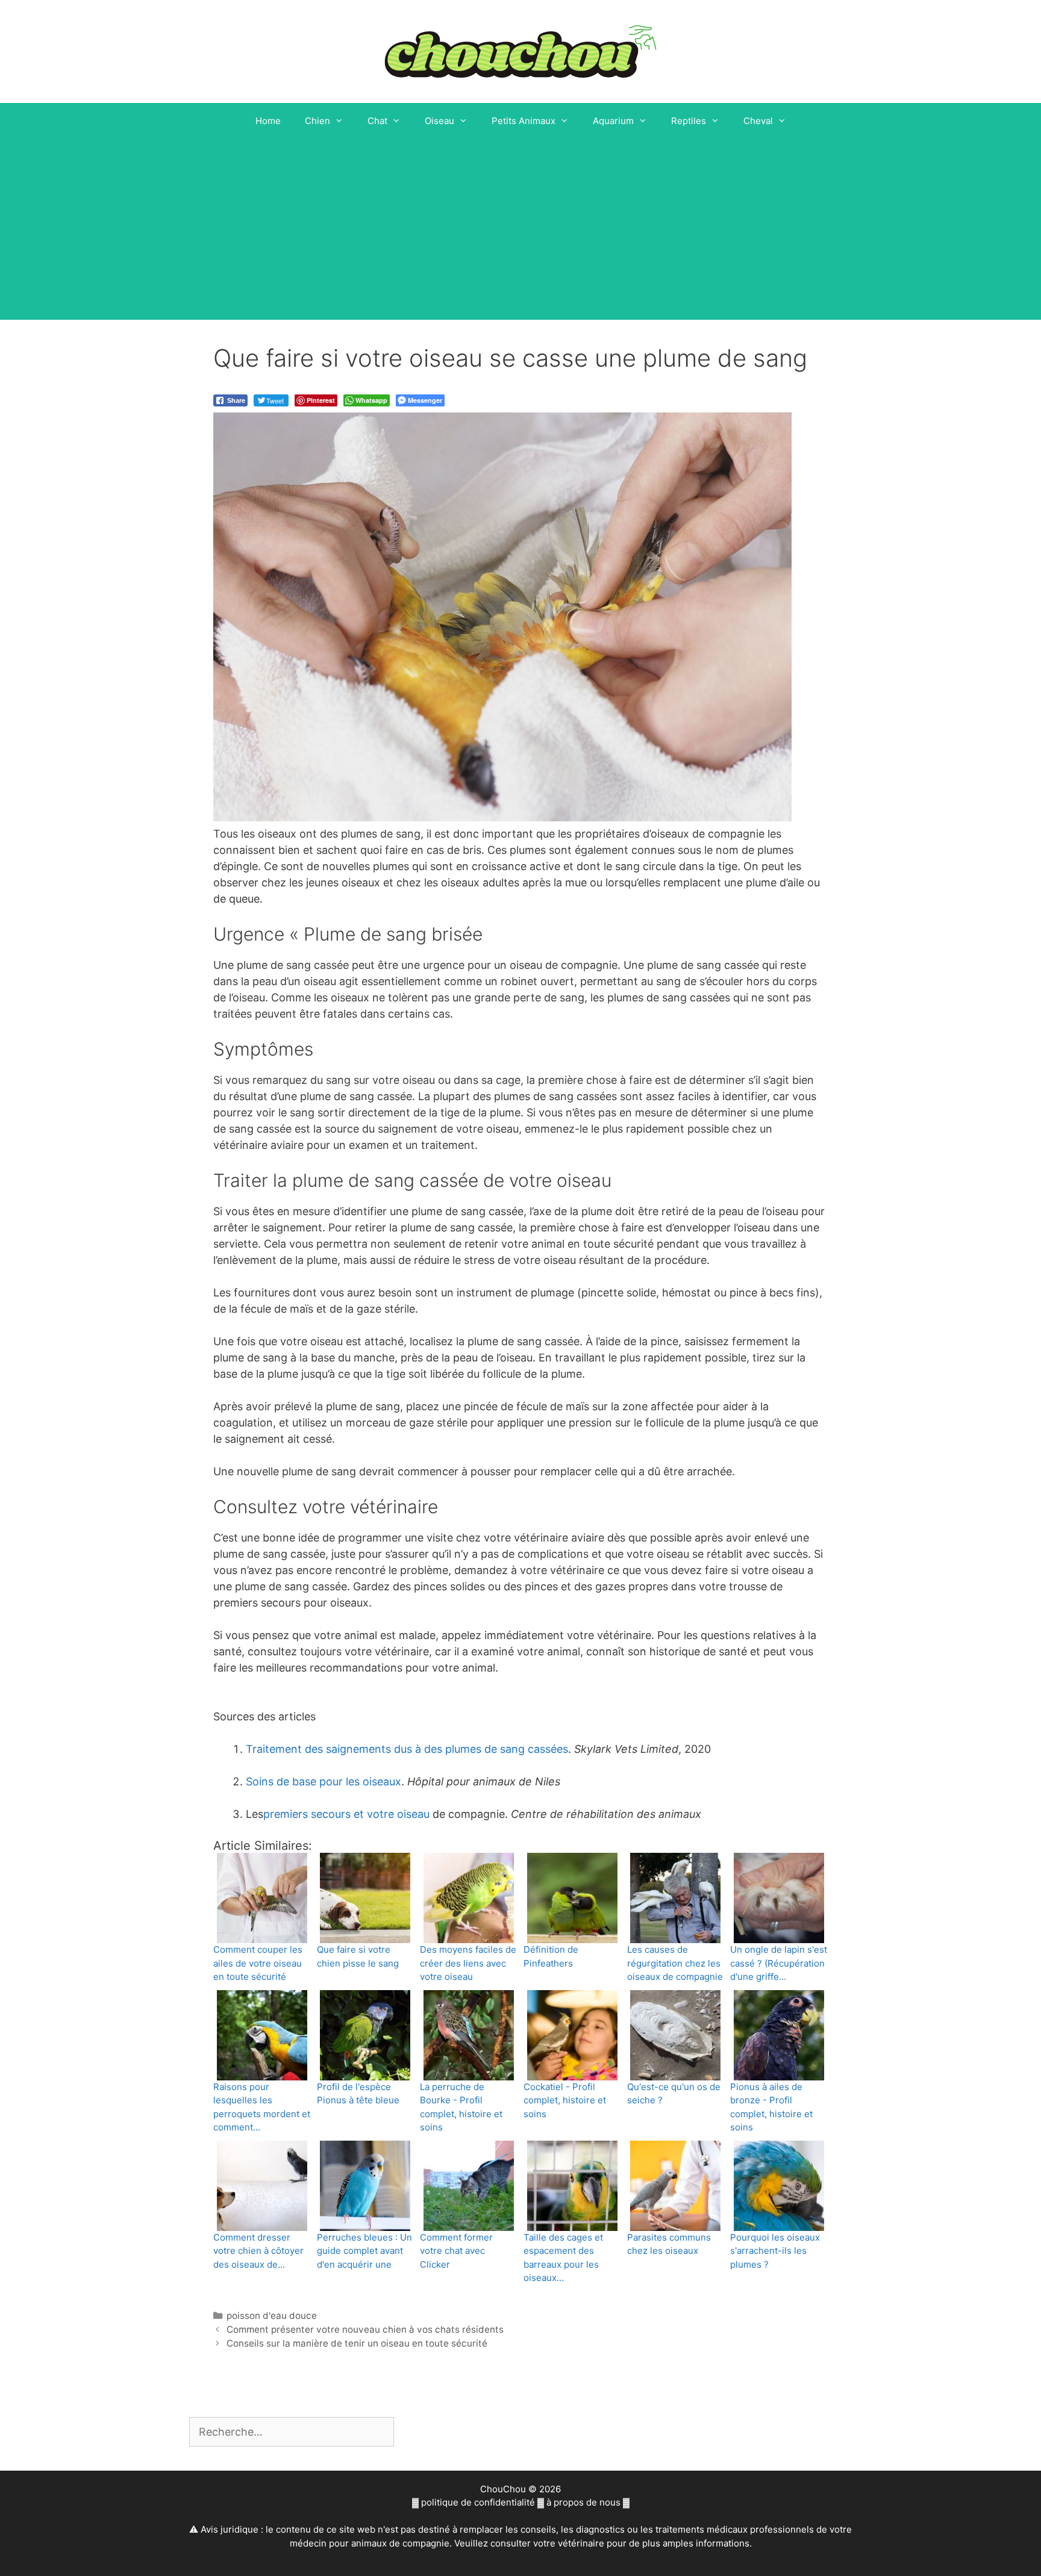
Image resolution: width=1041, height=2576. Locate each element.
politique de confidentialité (478, 2502)
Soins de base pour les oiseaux (324, 1781)
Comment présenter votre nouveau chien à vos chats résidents (365, 2329)
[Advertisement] (520, 229)
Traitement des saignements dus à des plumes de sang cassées (407, 1749)
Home (268, 121)
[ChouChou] (520, 50)
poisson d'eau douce (272, 2316)
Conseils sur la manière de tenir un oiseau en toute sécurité (357, 2343)
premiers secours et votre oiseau (346, 1814)
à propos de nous (583, 2502)
